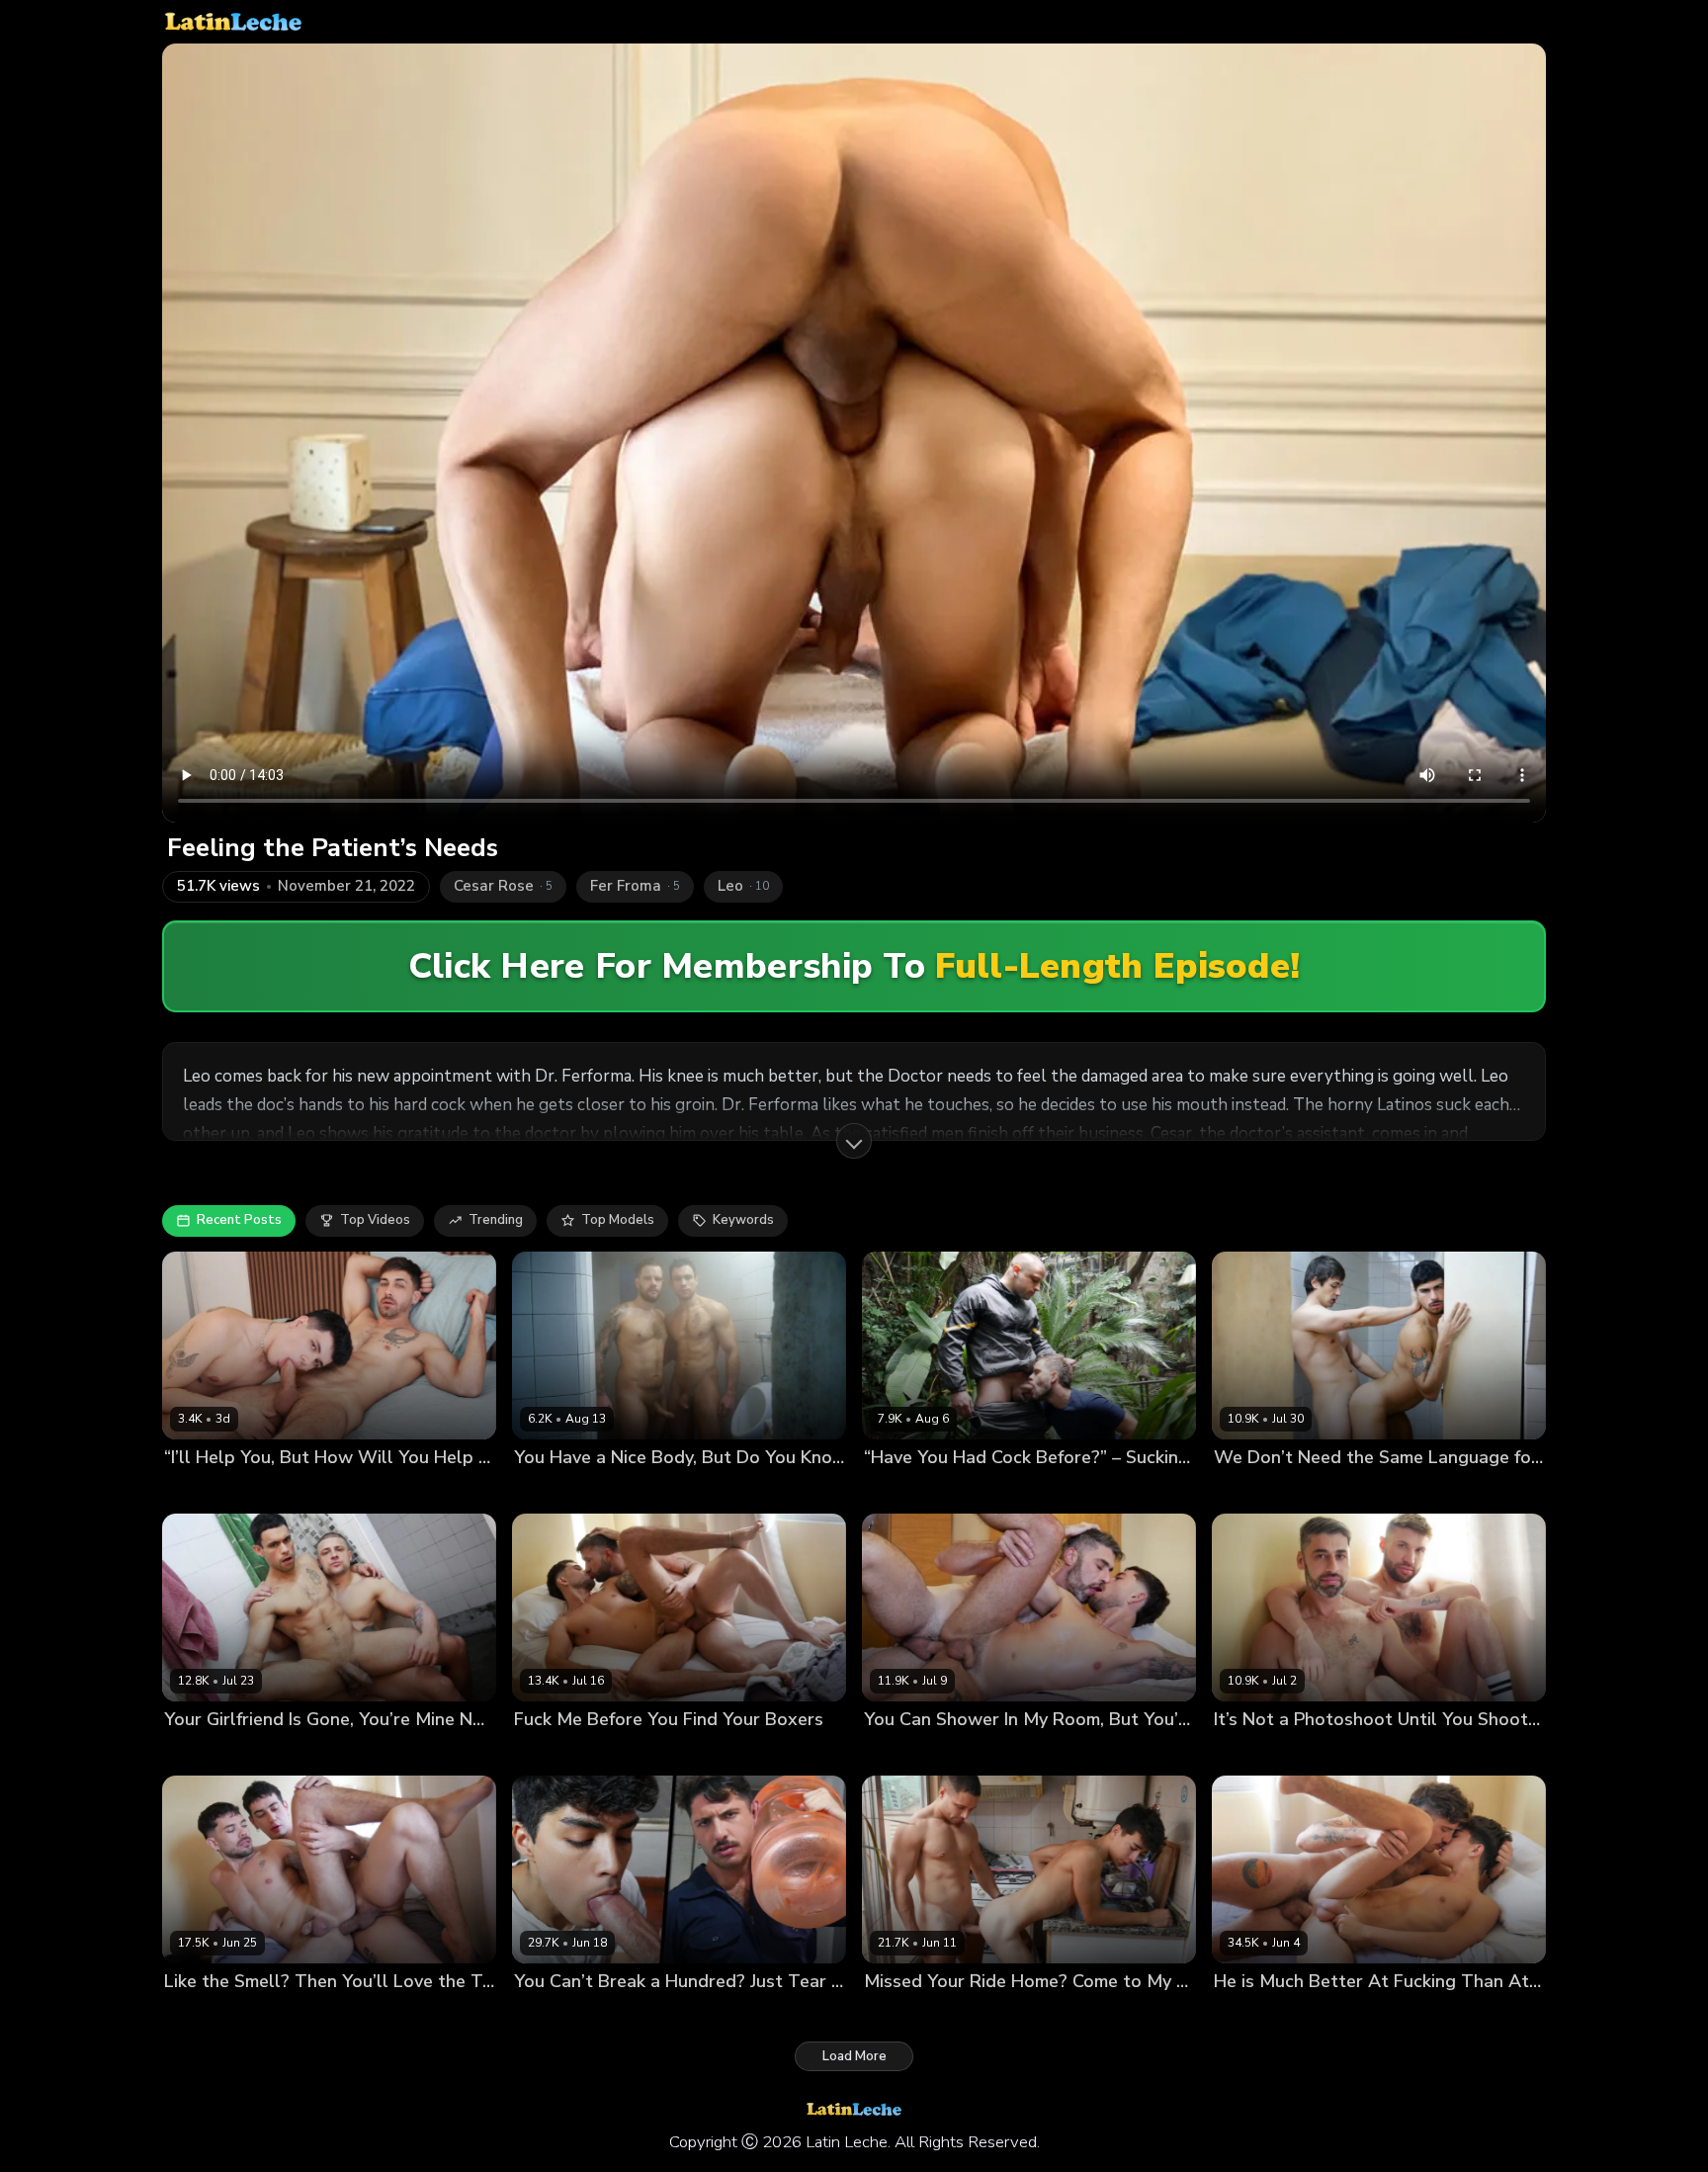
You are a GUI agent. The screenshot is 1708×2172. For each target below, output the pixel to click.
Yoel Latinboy (988, 2015)
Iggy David (1356, 1490)
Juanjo (533, 1490)
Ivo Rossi (654, 2015)
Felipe (883, 1490)
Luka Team (959, 1753)
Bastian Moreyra (1265, 1490)
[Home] (233, 22)
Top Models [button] (618, 1220)
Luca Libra (256, 2015)
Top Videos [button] (375, 1220)
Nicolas (583, 1490)
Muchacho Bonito (268, 1490)
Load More (854, 2056)
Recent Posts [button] (239, 1220)
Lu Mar (185, 1490)
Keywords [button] (743, 1220)
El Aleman (546, 1753)
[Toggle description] (854, 1141)
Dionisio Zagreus (567, 2015)
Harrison (612, 1753)
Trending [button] (496, 1220)
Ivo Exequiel (901, 2015)
